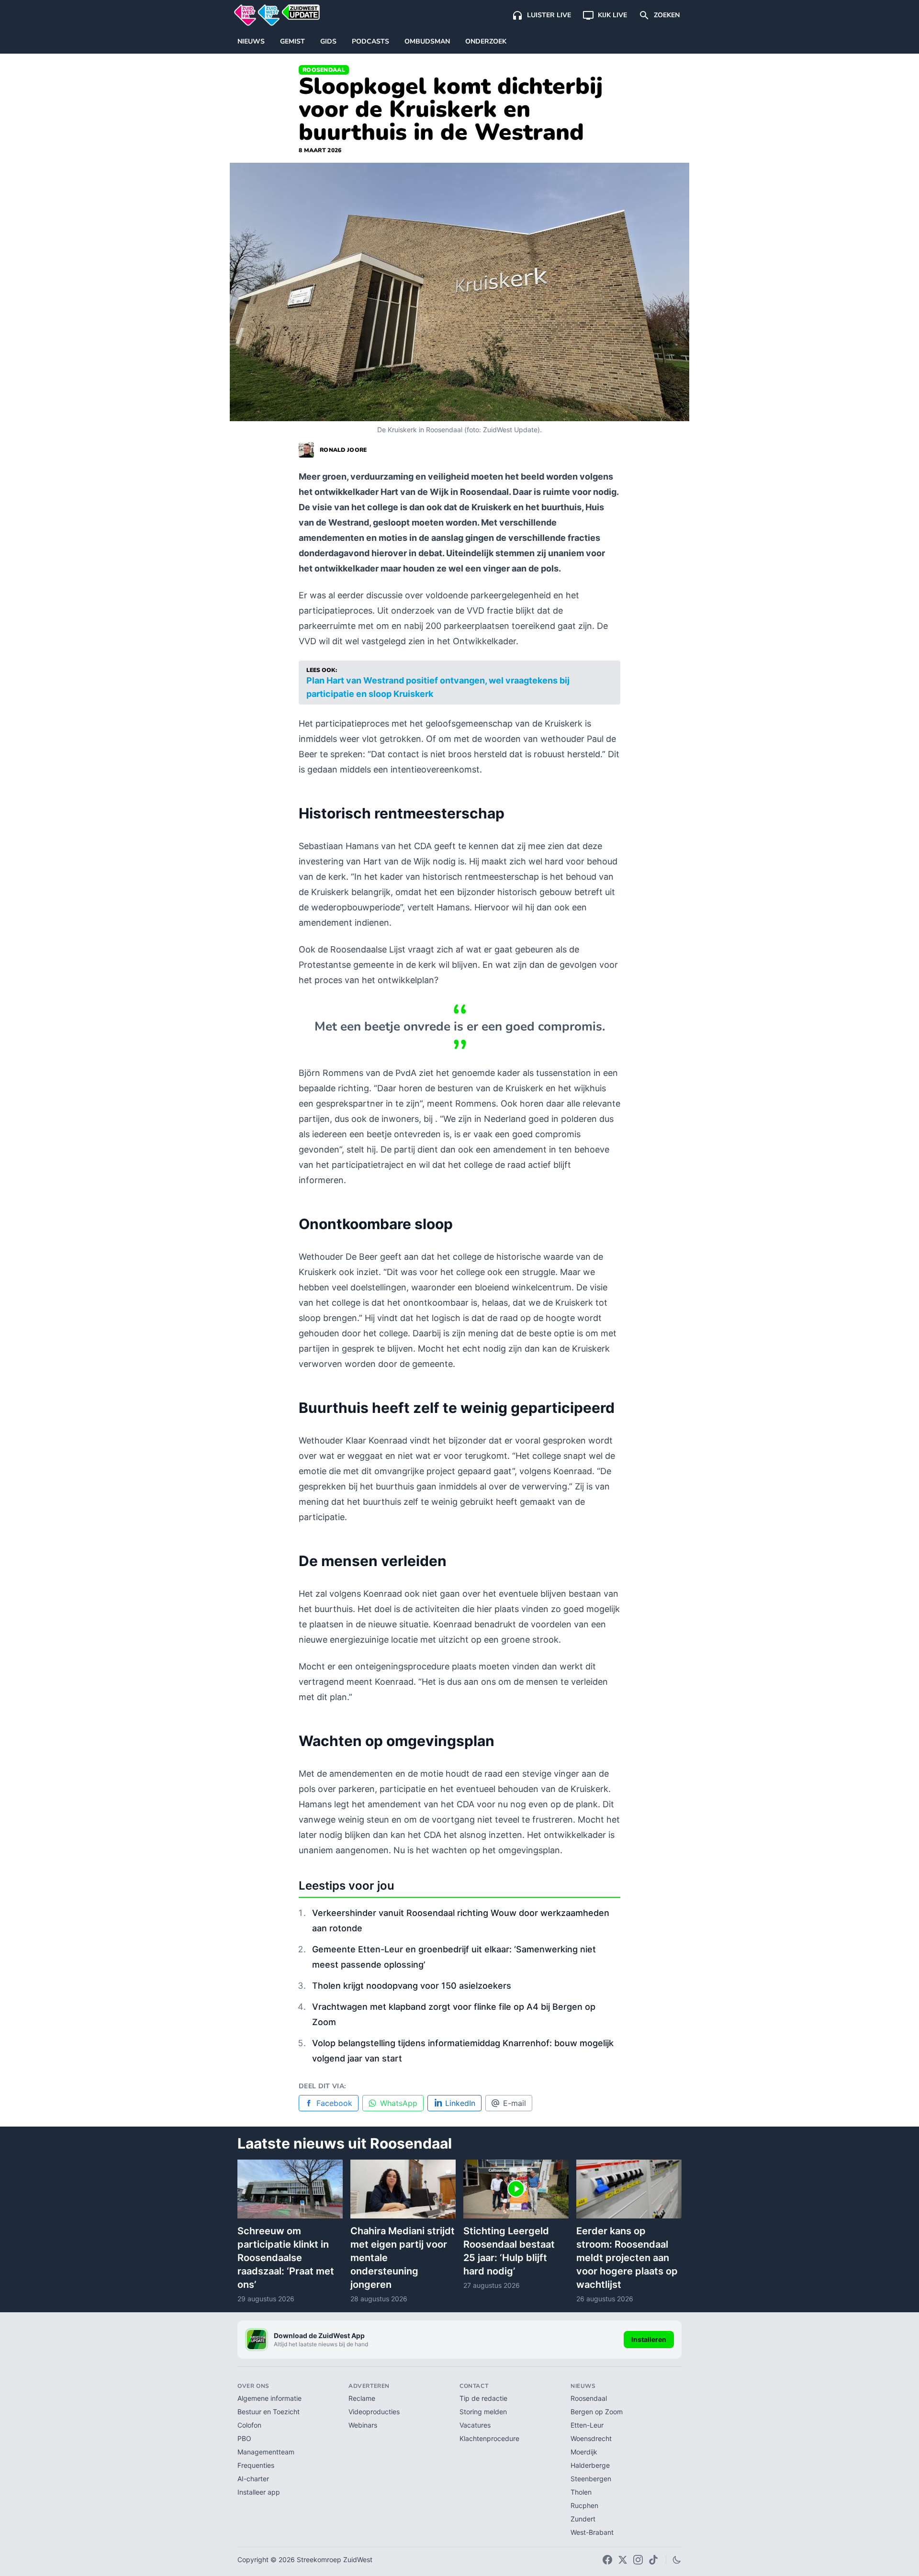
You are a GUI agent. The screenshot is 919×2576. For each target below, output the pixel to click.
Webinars (363, 2425)
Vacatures (475, 2425)
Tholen (581, 2492)
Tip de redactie (483, 2398)
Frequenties (256, 2465)
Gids (328, 41)
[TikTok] (653, 2560)
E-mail (515, 2103)
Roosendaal (324, 70)
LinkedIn (460, 2103)
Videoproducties (374, 2412)
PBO (244, 2438)
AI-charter (253, 2479)
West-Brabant (592, 2532)
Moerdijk (584, 2452)
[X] (623, 2560)
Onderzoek (486, 41)
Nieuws (251, 41)
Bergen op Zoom (597, 2412)
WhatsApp (399, 2103)
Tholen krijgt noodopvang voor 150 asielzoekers (412, 1986)
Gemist (292, 41)
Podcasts (370, 41)
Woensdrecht (591, 2438)
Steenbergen (591, 2479)
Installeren (649, 2339)
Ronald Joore (343, 450)
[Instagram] (638, 2560)
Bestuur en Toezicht (269, 2412)
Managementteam (266, 2452)
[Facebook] (607, 2560)
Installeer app (259, 2492)
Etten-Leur (587, 2425)
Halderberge (590, 2465)
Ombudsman (427, 41)
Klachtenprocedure (489, 2438)
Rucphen (584, 2505)
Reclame (362, 2398)
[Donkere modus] (677, 2560)
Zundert (583, 2519)
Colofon (249, 2425)
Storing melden (483, 2412)
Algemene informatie (269, 2398)
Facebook (334, 2103)
